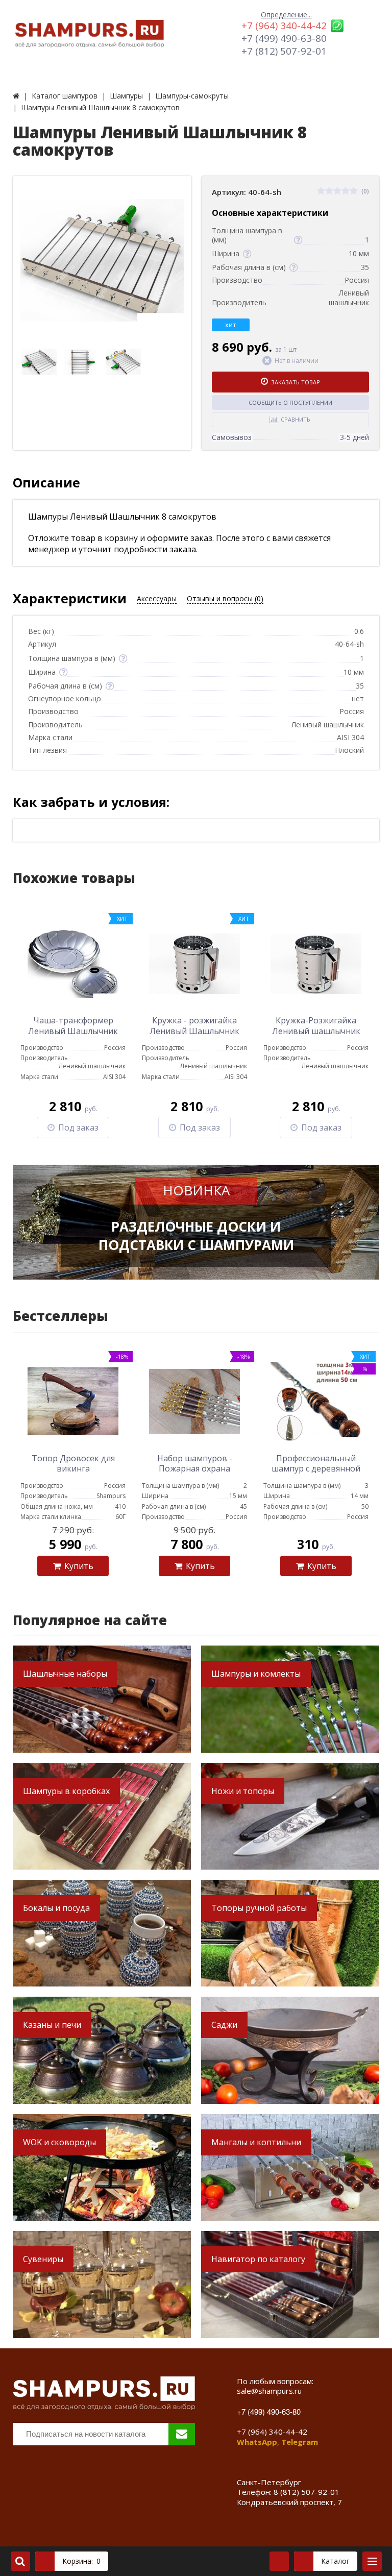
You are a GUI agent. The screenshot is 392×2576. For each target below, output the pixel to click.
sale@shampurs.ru (269, 2391)
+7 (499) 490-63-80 (284, 38)
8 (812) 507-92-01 (307, 2492)
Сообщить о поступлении (290, 402)
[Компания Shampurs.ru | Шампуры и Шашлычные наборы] (16, 96)
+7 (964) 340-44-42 (284, 26)
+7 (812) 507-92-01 (284, 51)
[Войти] (279, 2561)
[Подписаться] (182, 2434)
